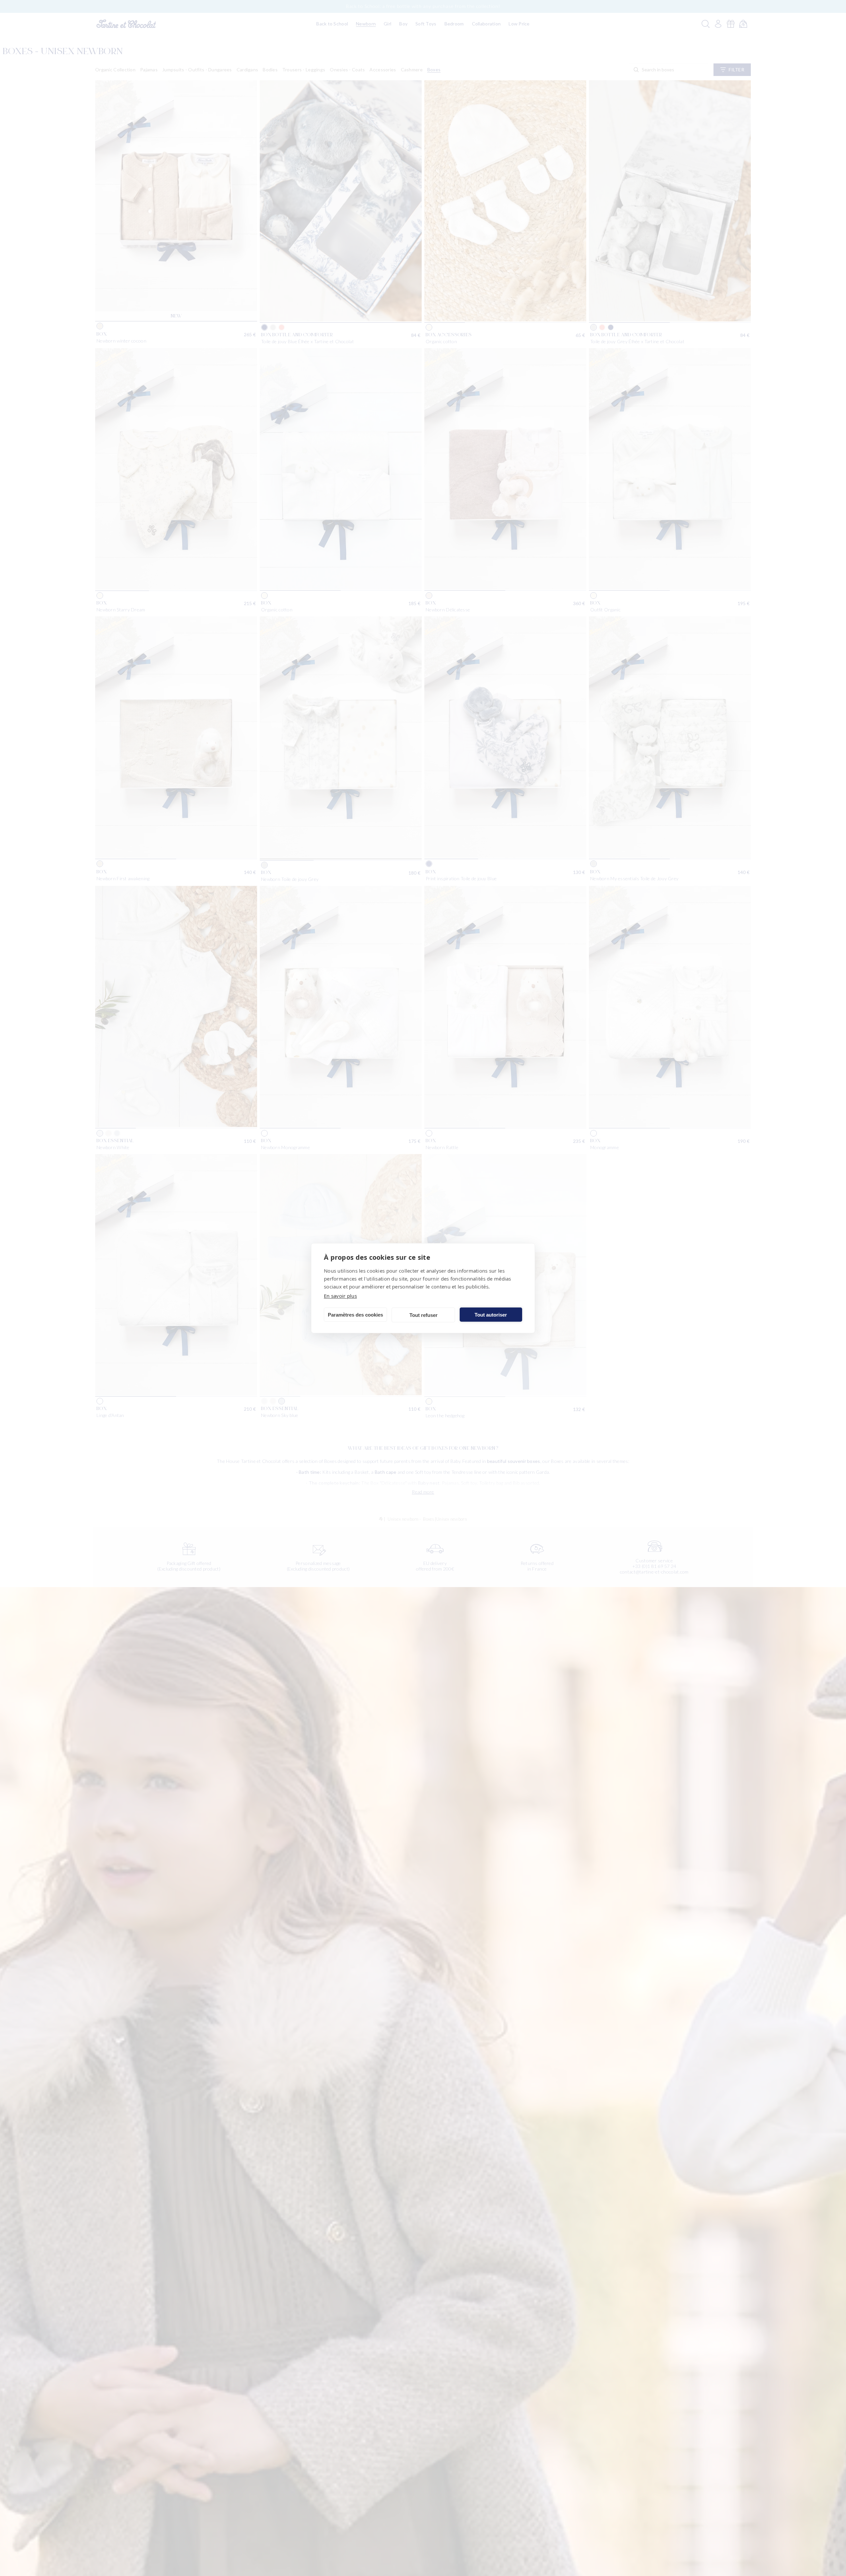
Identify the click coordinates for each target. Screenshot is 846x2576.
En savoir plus (340, 1295)
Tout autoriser (491, 1314)
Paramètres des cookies (355, 1314)
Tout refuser (423, 1315)
